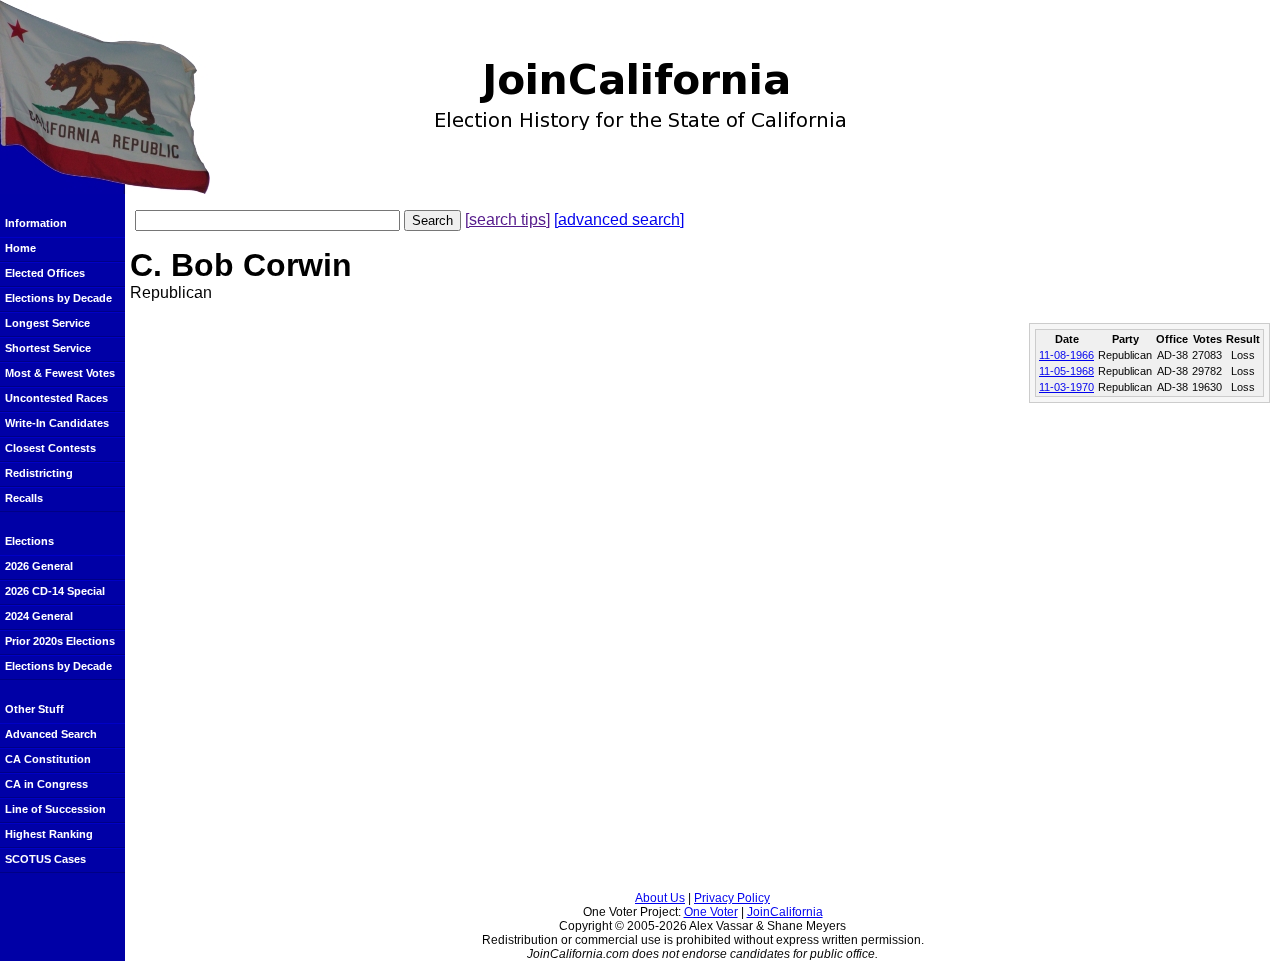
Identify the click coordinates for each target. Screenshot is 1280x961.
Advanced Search (51, 734)
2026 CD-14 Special (55, 591)
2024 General (39, 616)
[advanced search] (619, 219)
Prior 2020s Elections (60, 641)
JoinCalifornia (785, 912)
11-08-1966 (1066, 355)
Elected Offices (45, 273)
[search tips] (507, 219)
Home (20, 248)
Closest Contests (50, 448)
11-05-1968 (1066, 371)
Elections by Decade (58, 298)
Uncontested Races (56, 398)
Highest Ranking (49, 834)
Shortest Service (48, 348)
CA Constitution (48, 759)
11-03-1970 (1066, 387)
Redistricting (39, 473)
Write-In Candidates (57, 423)
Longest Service (47, 323)
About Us (660, 898)
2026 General (39, 566)
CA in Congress (46, 784)
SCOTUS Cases (45, 859)
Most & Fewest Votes (60, 373)
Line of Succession (55, 809)
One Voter (711, 912)
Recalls (24, 498)
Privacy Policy (732, 898)
